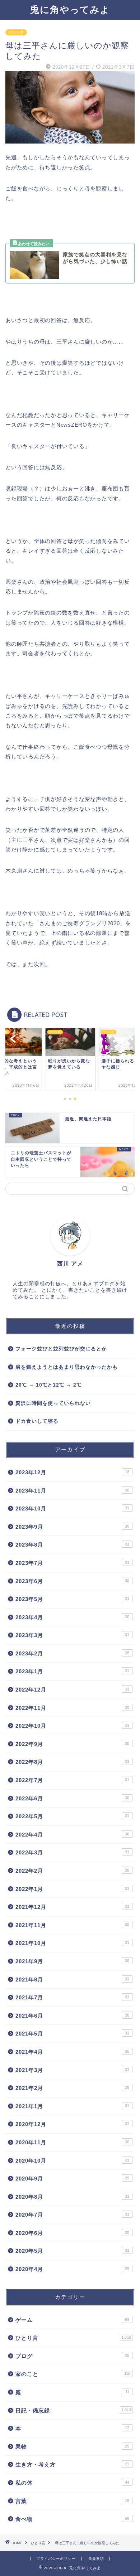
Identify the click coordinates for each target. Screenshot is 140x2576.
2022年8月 (72, 1762)
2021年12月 (72, 1907)
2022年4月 (72, 1835)
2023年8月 (72, 1545)
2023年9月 (72, 1527)
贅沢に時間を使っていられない (53, 1403)
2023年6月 (72, 1581)
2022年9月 (72, 1744)
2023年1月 (72, 1671)
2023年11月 (72, 1491)
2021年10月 (72, 1943)
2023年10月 (72, 1508)
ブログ (72, 2356)
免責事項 (96, 2559)
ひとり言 (16, 32)
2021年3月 (72, 2070)
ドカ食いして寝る (37, 1421)
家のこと (73, 2374)
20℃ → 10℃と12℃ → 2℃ (48, 1385)
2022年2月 (72, 1871)
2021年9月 (72, 1961)
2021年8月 (72, 1980)
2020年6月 (72, 2233)
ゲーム (72, 2320)
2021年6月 (72, 2016)
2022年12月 (72, 1690)
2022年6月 (72, 1798)
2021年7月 (72, 1997)
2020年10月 (72, 2161)
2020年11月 (72, 2142)
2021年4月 (72, 2052)
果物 (72, 2447)
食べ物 (72, 2519)
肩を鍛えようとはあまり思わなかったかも (67, 1367)
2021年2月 (72, 2088)
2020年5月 (72, 2251)
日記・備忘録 (73, 2410)
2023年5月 (72, 1599)
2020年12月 (72, 2124)
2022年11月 (72, 1708)
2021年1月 (72, 2106)
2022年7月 (72, 1780)
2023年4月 (72, 1617)
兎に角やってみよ (70, 9)
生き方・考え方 (72, 2465)
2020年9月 (72, 2179)
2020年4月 (72, 2269)
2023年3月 (72, 1635)
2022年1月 (72, 1889)
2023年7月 (72, 1563)
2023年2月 (72, 1653)
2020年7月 (72, 2215)
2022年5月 (72, 1816)
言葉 (72, 2501)
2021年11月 (72, 1925)
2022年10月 (72, 1726)
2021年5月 (72, 2034)
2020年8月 (72, 2197)
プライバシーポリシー (56, 2559)
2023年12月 (72, 1472)
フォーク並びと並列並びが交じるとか (61, 1349)
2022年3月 (72, 1852)
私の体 (72, 2483)
